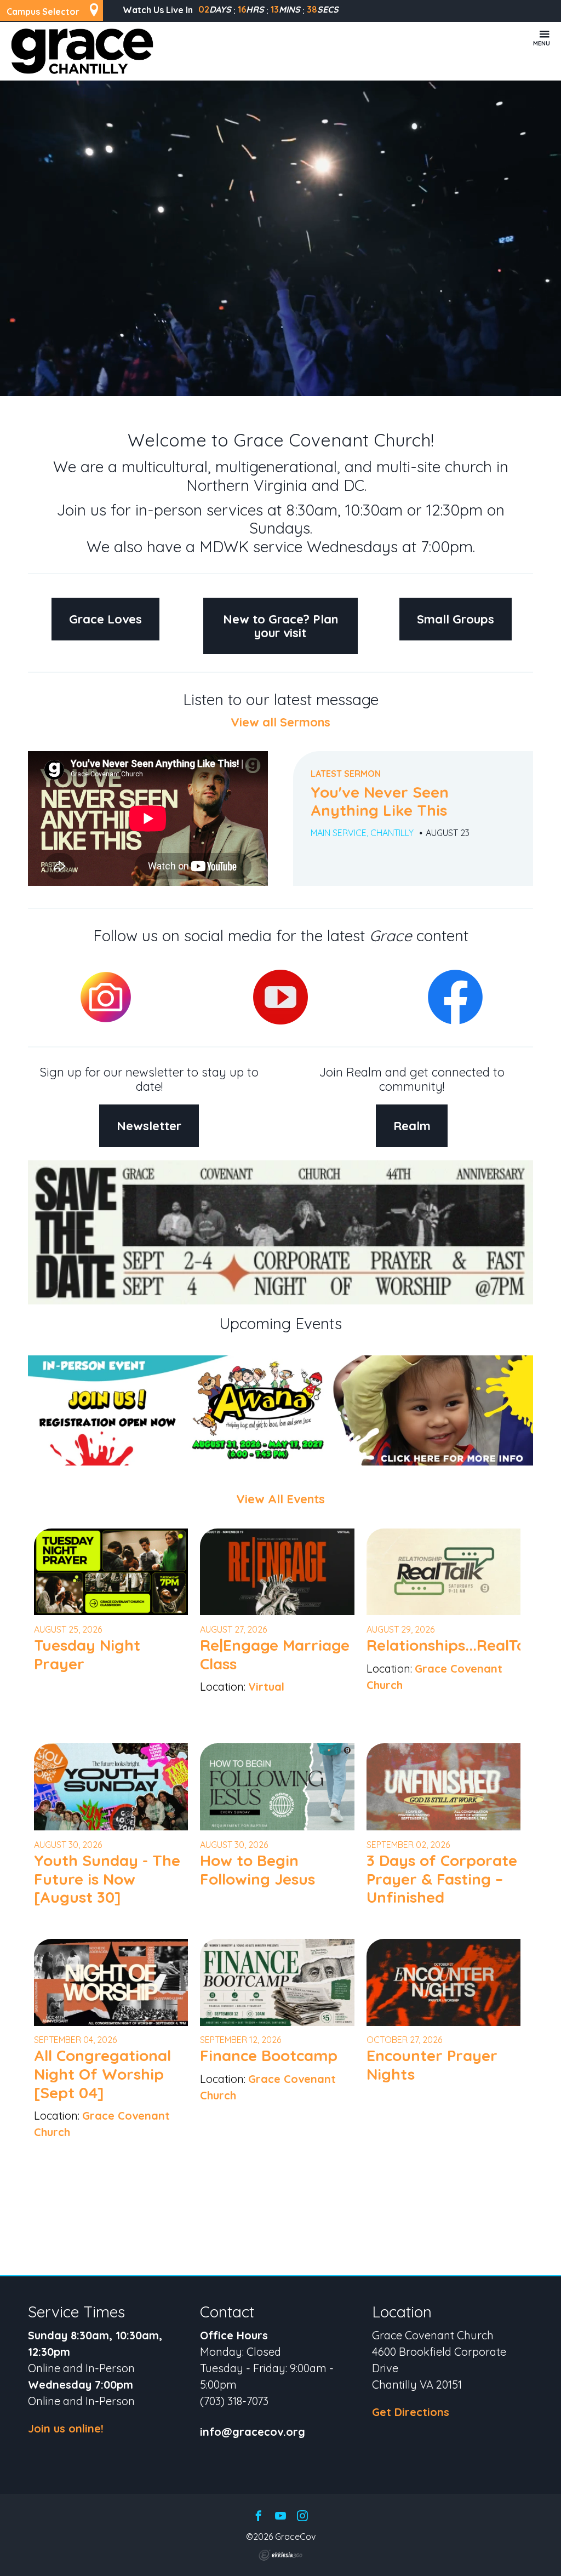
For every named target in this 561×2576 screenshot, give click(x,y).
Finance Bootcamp (269, 2055)
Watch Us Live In (158, 10)
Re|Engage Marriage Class (275, 1654)
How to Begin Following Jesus (257, 1870)
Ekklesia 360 (280, 2555)
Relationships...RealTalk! (454, 1645)
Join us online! (66, 2428)
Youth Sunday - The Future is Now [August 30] (107, 1879)
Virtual (266, 1687)
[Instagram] (302, 2517)
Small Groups (456, 619)
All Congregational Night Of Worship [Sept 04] (102, 2074)
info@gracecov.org (253, 2432)
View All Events (280, 1499)
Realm (412, 1126)
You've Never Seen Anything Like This (380, 801)
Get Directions (411, 2412)
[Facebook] (259, 2517)
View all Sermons (280, 722)
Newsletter (149, 1126)
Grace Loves (105, 619)
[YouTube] (280, 2517)
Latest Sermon (346, 774)
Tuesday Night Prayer (87, 1654)
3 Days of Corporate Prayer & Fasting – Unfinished (442, 1879)
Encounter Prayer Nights (432, 2065)
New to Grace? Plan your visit (280, 626)
